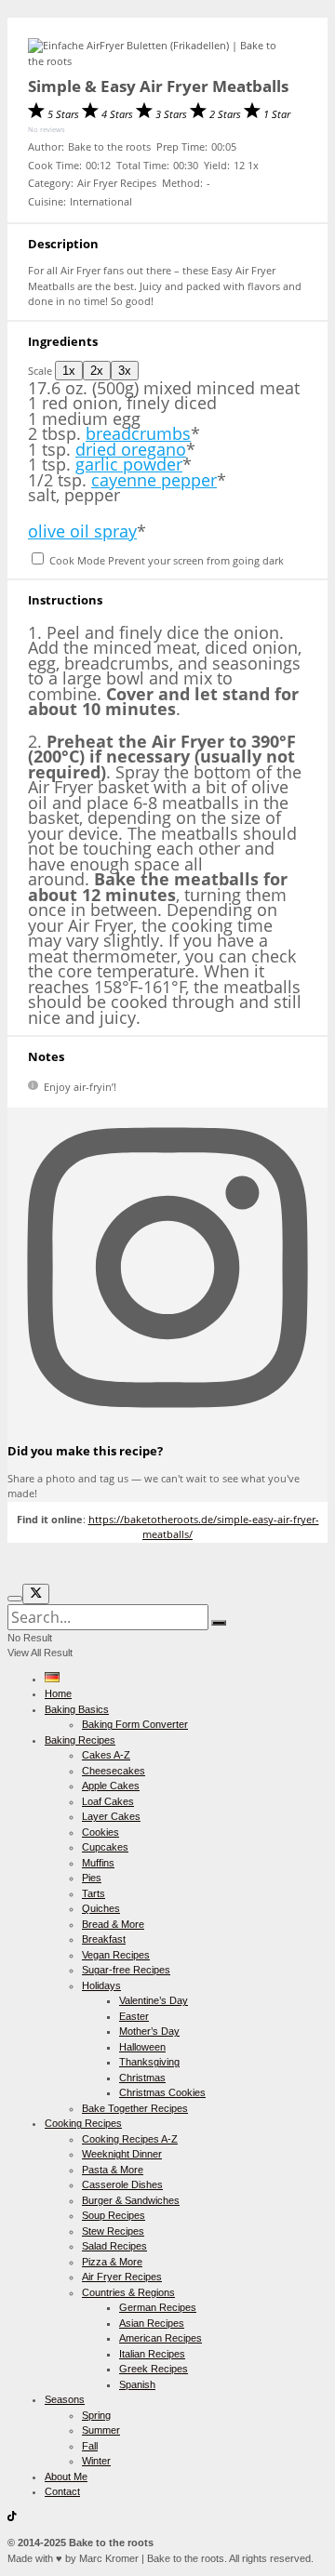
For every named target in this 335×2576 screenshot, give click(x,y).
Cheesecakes (114, 1771)
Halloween (142, 2047)
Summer (101, 2430)
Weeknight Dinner (122, 2154)
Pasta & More (113, 2170)
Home (58, 1693)
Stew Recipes (113, 2231)
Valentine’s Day (154, 2000)
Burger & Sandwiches (131, 2200)
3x (125, 371)
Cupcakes (105, 1847)
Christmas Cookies (162, 2092)
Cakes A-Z (106, 1755)
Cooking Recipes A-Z (130, 2139)
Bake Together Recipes (135, 2108)
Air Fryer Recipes (122, 2277)
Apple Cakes (111, 1786)
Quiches (101, 1908)
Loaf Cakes (108, 1801)
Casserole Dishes (122, 2184)
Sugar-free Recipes (126, 1970)
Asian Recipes (152, 2323)
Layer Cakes (111, 1816)
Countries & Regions (128, 2292)
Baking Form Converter (135, 1724)
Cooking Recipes (83, 2123)
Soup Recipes (114, 2215)
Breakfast (104, 1939)
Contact (62, 2491)
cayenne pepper (154, 480)
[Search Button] (219, 1623)
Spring (96, 2415)
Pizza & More (112, 2262)
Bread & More (113, 1924)
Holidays (101, 1985)
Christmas (142, 2078)
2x (97, 371)
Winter (96, 2461)
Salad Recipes (114, 2246)
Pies (92, 1878)
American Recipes (161, 2338)
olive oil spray (82, 531)
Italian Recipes (152, 2354)
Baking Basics (77, 1709)
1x (69, 371)
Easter (134, 2016)
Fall (90, 2446)
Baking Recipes (80, 1740)
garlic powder (129, 464)
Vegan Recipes (116, 1955)
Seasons (65, 2399)
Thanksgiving (149, 2062)
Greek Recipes (154, 2369)
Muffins (98, 1863)
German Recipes (158, 2307)
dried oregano (131, 449)
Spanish (137, 2384)
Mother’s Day (149, 2031)
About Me (66, 2476)
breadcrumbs (138, 433)
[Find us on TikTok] (12, 2517)
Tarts (94, 1893)
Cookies (100, 1832)
